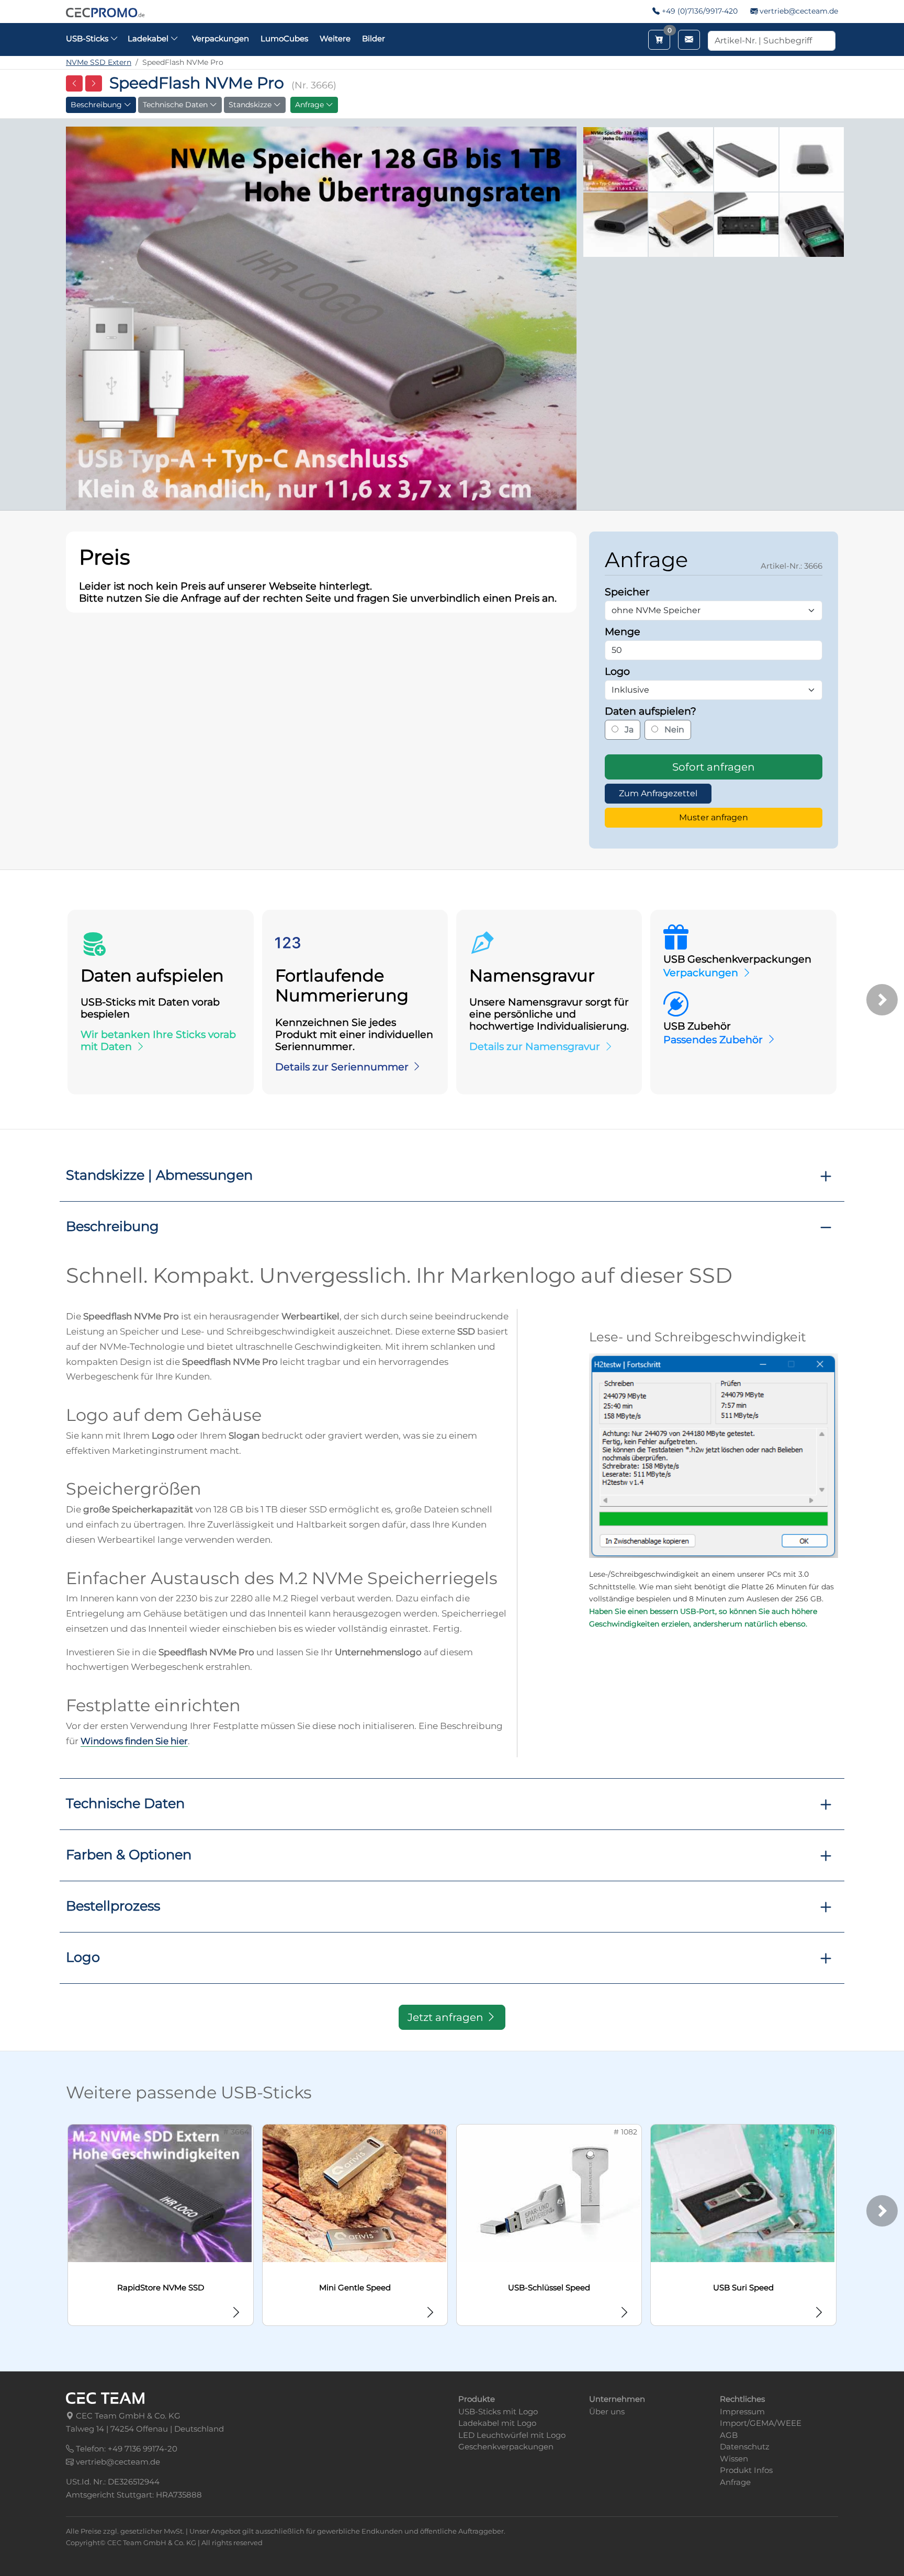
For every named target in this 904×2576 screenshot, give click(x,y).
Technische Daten (176, 105)
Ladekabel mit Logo (497, 2423)
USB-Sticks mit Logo (498, 2411)
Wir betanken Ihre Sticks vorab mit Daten (158, 1040)
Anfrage (310, 105)
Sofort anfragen (714, 767)
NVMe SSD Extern (99, 62)
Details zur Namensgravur (535, 1046)
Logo (83, 1957)
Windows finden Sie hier (134, 1741)
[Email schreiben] (689, 40)
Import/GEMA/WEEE (761, 2423)
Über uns (607, 2411)
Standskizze (251, 105)
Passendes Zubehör (713, 1040)
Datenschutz (745, 2447)
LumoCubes (284, 38)
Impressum (742, 2411)
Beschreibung (97, 105)
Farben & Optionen (129, 1854)
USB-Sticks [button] (88, 38)
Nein (673, 730)
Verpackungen (221, 38)
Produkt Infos (746, 2470)
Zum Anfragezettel (658, 793)
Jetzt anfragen (447, 2017)
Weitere (335, 38)
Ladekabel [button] (149, 38)
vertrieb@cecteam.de (799, 11)
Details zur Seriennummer (342, 1067)
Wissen (734, 2459)
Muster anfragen (714, 817)
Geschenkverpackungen (506, 2447)
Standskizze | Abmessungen (159, 1175)
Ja (628, 730)
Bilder (374, 38)
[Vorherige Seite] (74, 83)
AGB (729, 2435)
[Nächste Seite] (94, 83)
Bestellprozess (113, 1906)
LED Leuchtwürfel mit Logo (512, 2435)
